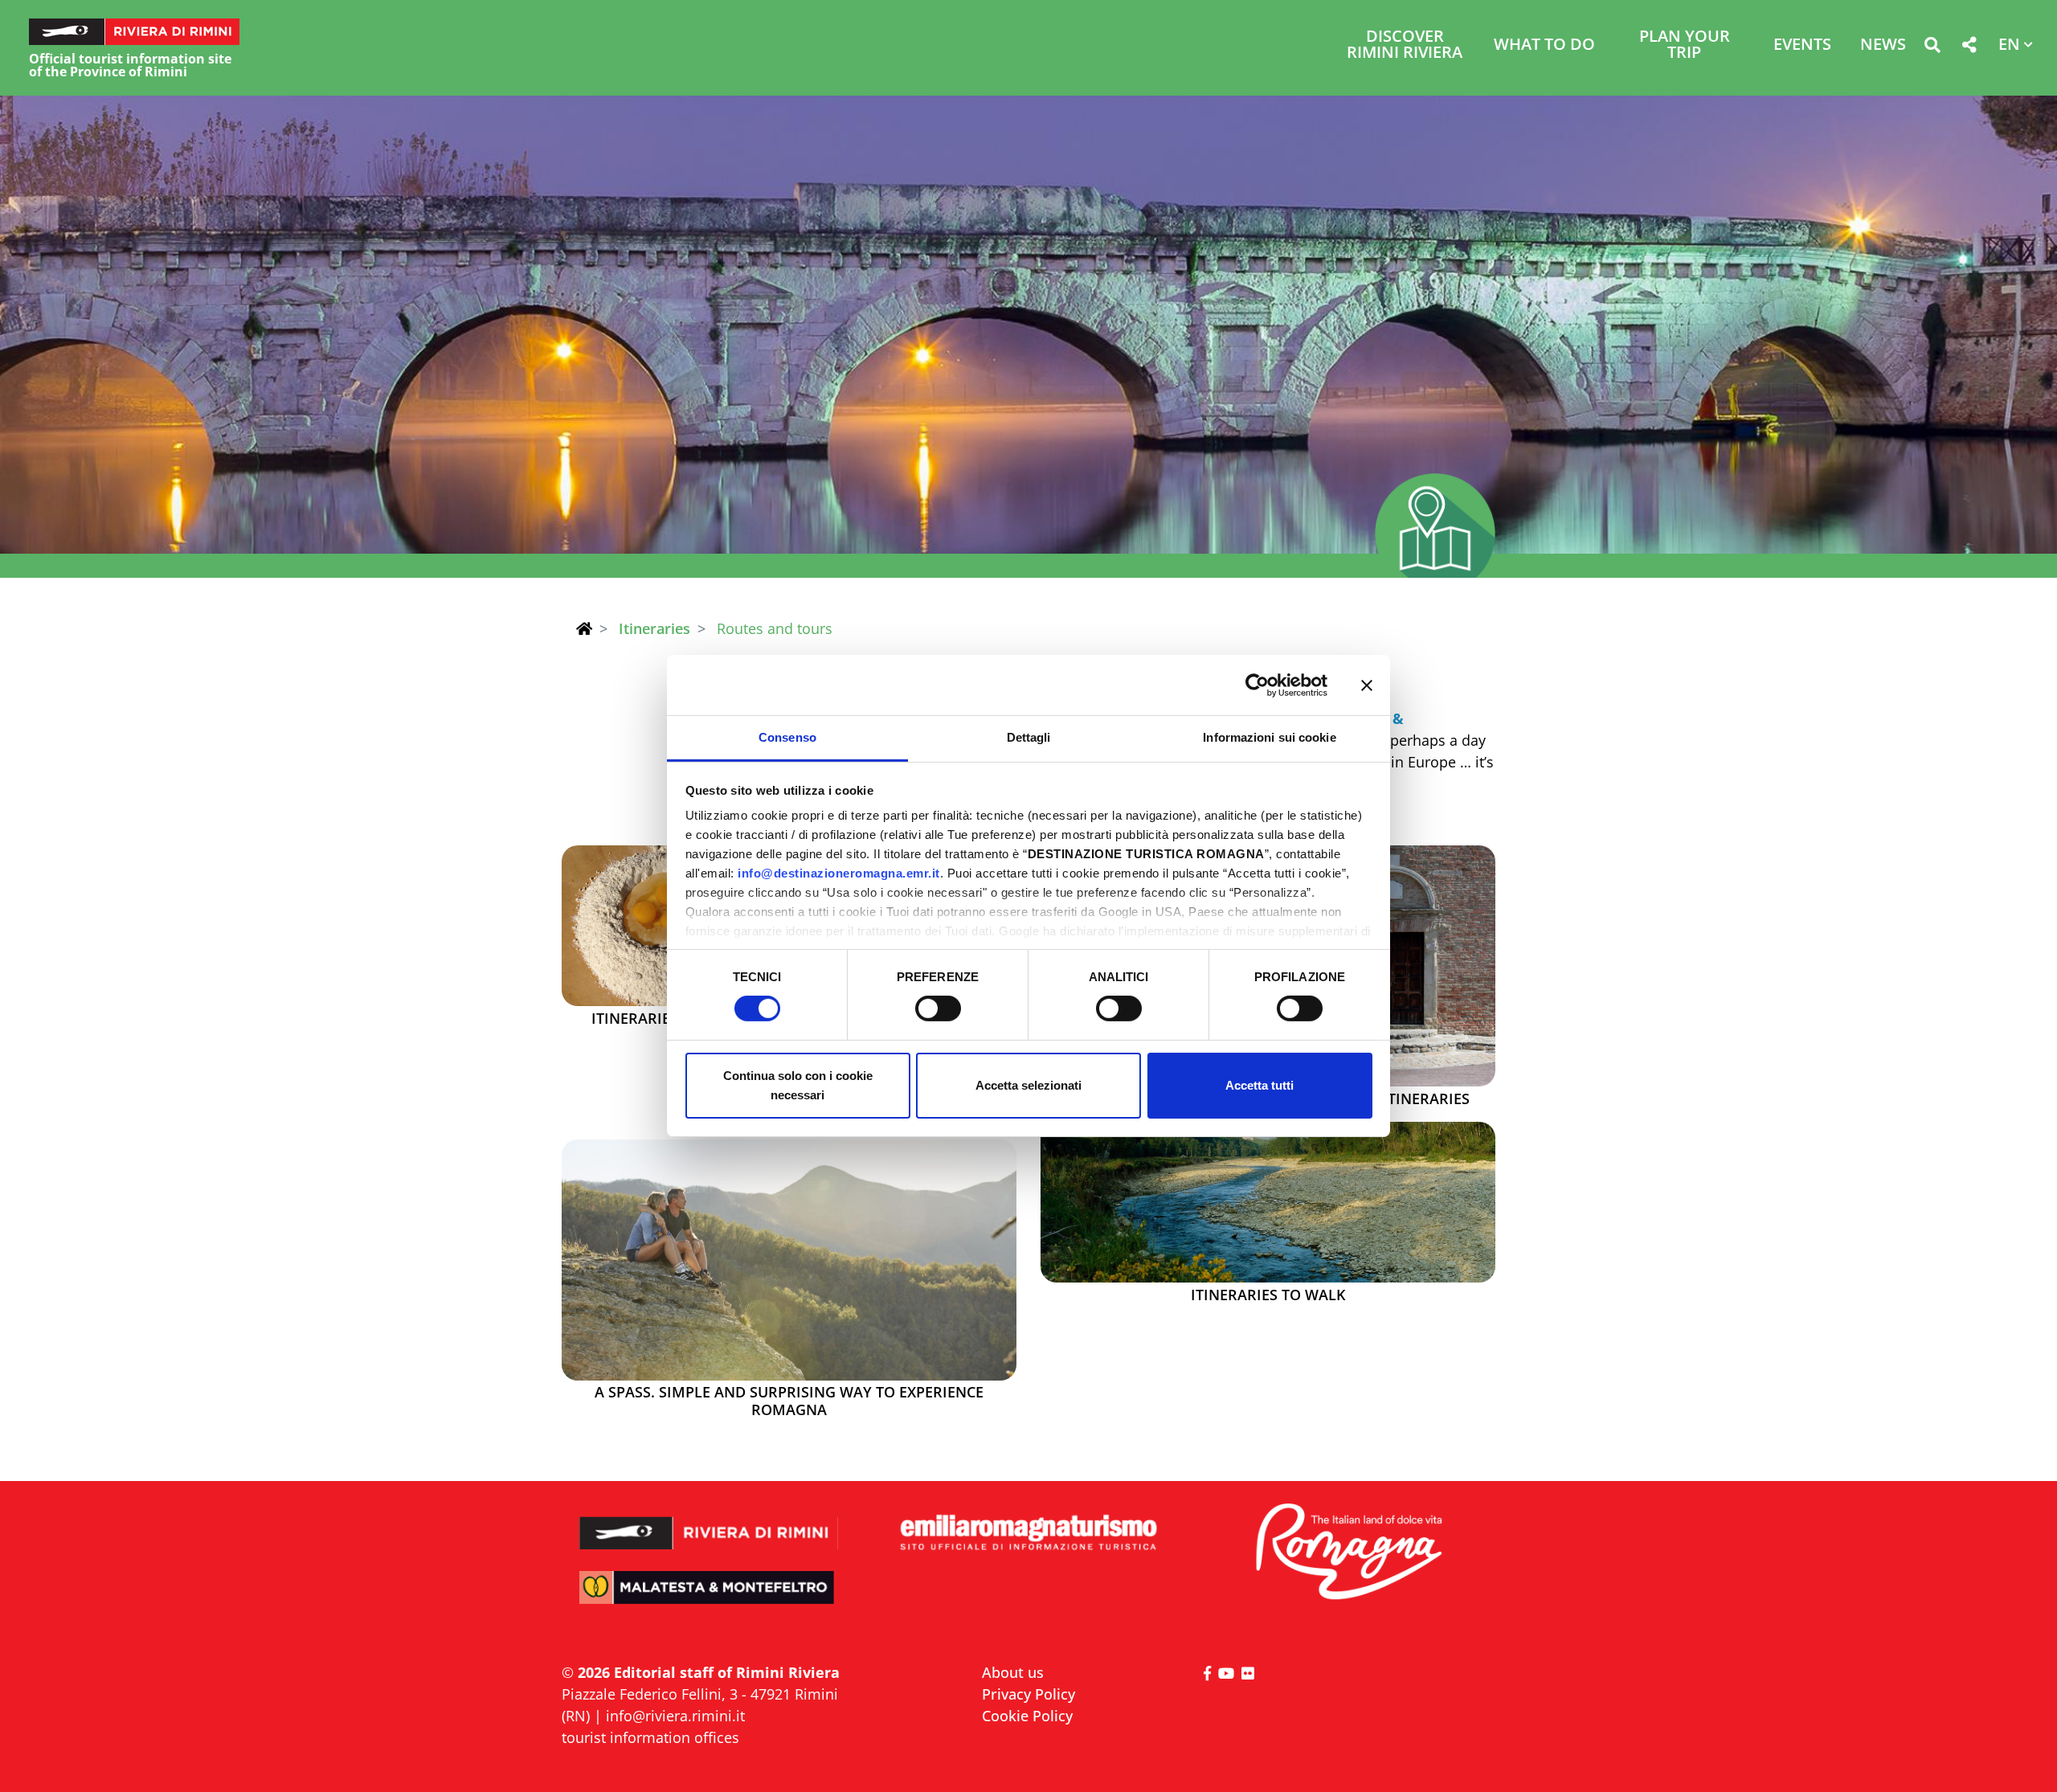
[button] (1932, 48)
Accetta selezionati (1028, 1085)
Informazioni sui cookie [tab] (1269, 737)
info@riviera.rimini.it (675, 1716)
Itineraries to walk (1268, 1295)
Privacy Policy (1028, 1694)
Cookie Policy (1027, 1716)
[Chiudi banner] (1367, 685)
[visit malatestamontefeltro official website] (709, 1599)
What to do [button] (1544, 45)
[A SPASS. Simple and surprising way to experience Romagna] (789, 1260)
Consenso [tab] (787, 737)
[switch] (938, 1009)
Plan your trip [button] (1685, 45)
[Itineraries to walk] (1268, 1202)
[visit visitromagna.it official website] (1348, 1553)
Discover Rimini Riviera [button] (1405, 45)
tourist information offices (650, 1737)
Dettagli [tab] (1029, 737)
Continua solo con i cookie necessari (798, 1085)
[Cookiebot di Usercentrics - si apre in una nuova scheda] (1257, 685)
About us (1013, 1672)
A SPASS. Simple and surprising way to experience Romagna (789, 1401)
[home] (584, 628)
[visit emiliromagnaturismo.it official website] (1028, 1534)
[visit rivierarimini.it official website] (709, 1522)
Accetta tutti (1260, 1085)
